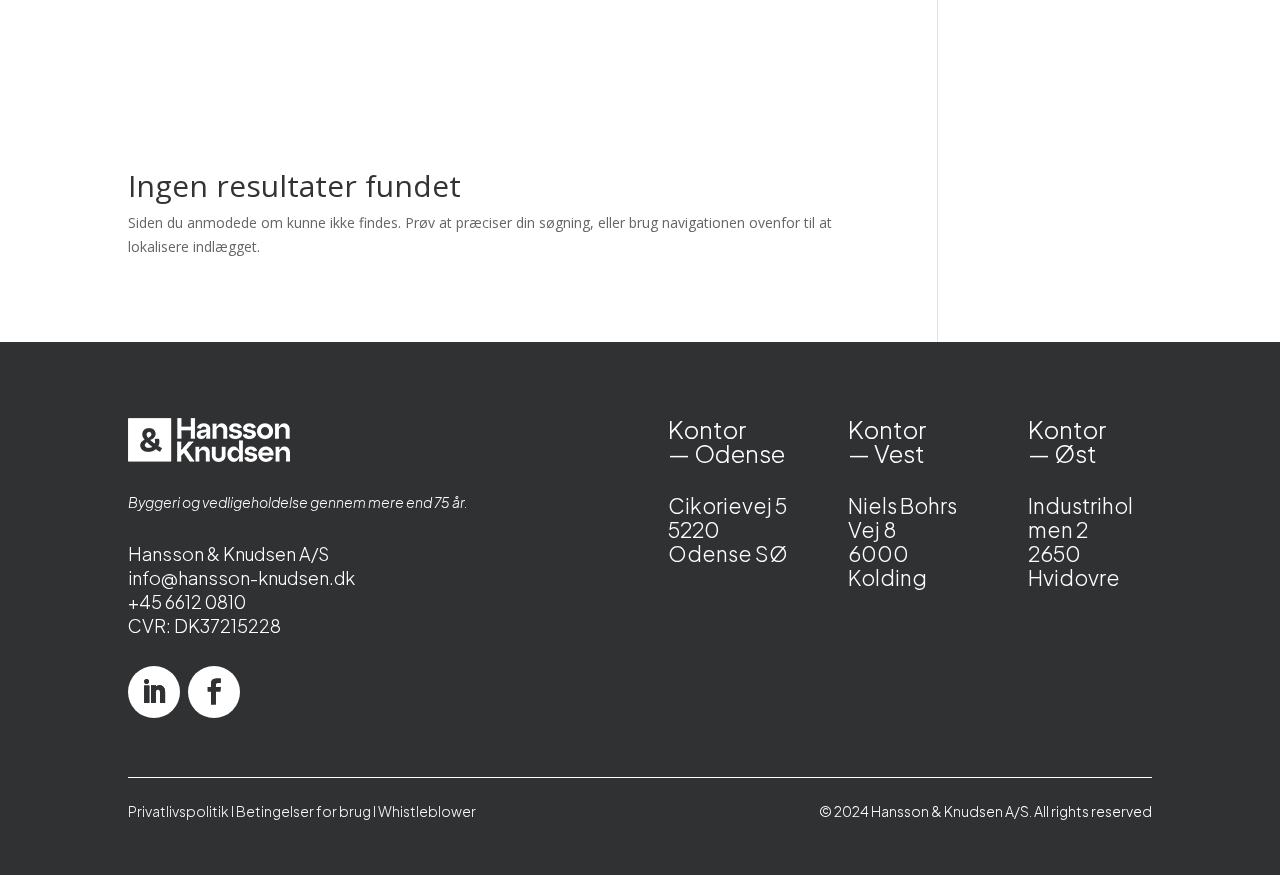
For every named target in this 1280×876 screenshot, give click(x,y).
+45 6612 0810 (187, 601)
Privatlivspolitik (178, 811)
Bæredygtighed (809, 58)
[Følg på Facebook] (214, 692)
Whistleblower (427, 811)
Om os (1039, 58)
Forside (352, 58)
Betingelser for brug (303, 811)
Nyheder (686, 58)
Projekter (585, 58)
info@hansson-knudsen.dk (241, 577)
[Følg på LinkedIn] (154, 692)
